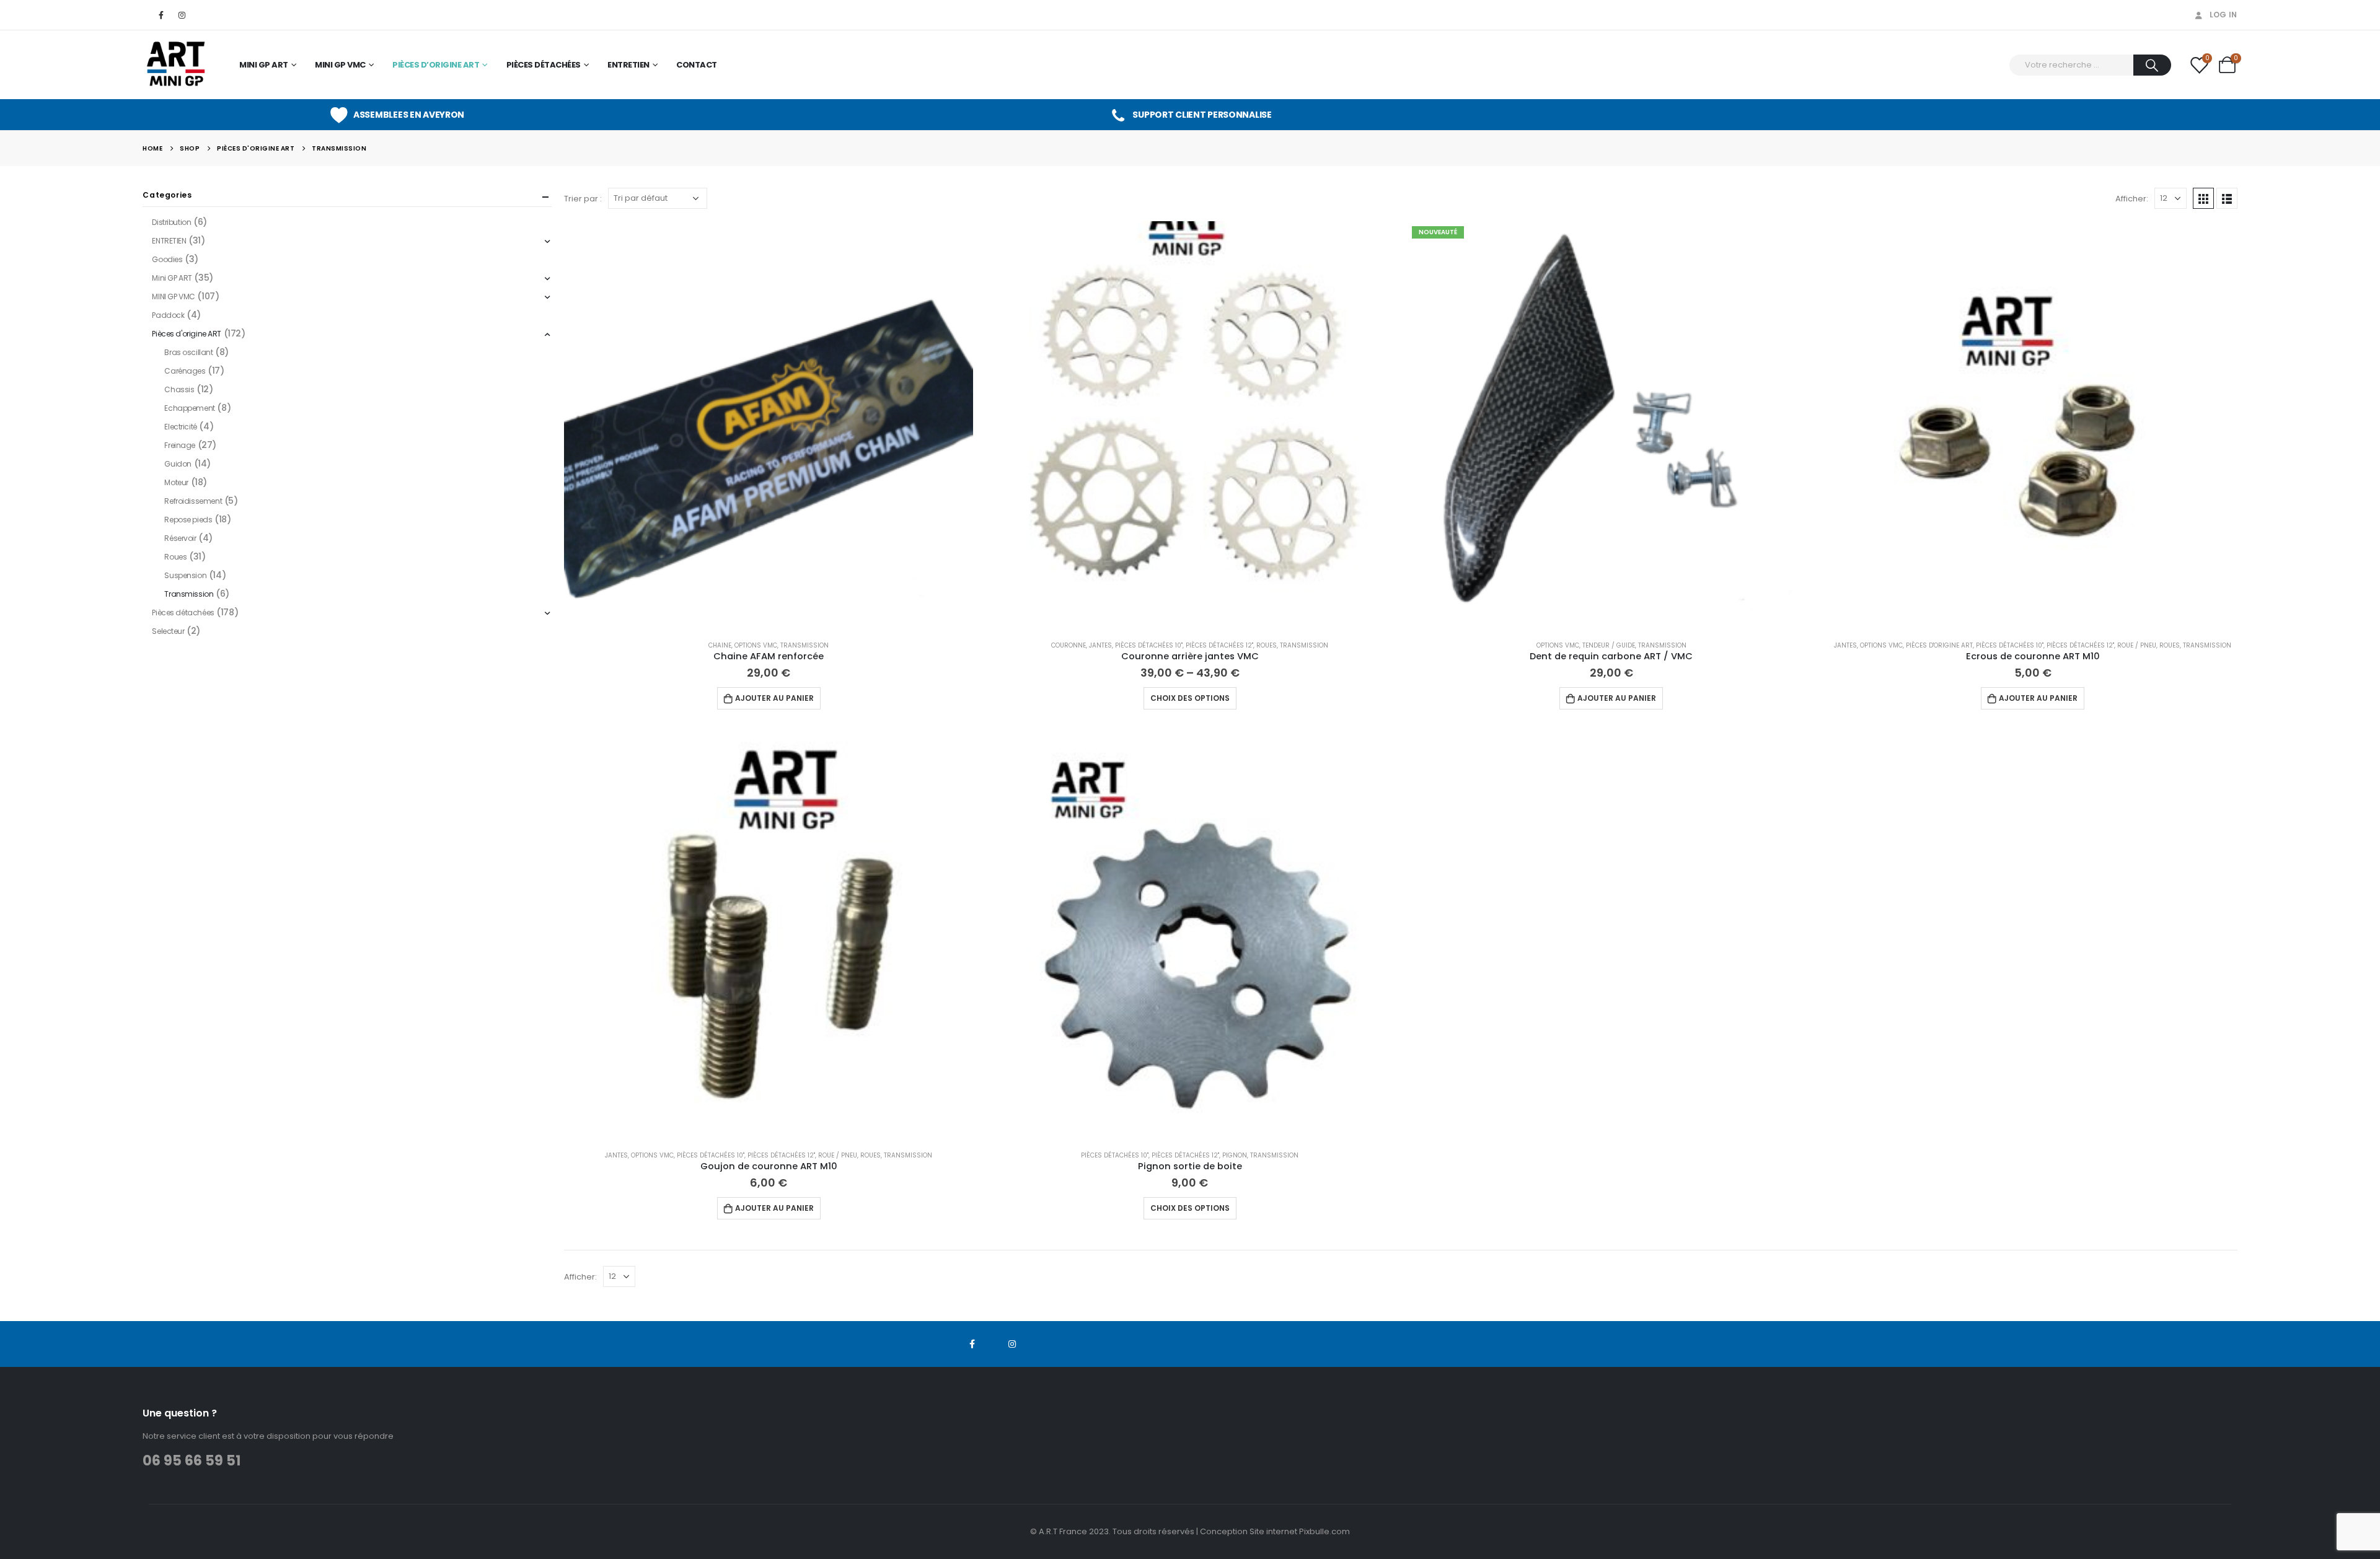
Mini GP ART (264, 65)
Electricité (180, 427)
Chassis (179, 389)
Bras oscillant (188, 352)
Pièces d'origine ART (1939, 645)
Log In (2224, 15)
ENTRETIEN (628, 65)
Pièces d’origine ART (436, 65)
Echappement (189, 408)
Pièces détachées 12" (1219, 645)
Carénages (185, 371)
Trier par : (583, 199)
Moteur (176, 482)
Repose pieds (188, 520)
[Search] (2152, 65)
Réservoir (180, 538)
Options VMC (756, 645)
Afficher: (2132, 199)
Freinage (180, 445)
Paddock (168, 315)
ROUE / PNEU (2137, 645)
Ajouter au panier (774, 698)
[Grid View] (2203, 198)
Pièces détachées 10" (1149, 645)
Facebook (972, 1344)
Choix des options (1190, 698)
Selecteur (168, 631)
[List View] (2227, 198)
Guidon (178, 464)
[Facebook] (161, 15)
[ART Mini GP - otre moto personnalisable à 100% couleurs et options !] (177, 65)
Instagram (1012, 1344)
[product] (769, 426)
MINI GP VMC (340, 65)
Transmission (804, 645)
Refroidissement (193, 501)
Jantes (1100, 645)
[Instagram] (182, 15)
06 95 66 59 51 (192, 1461)
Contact (697, 65)
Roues (1267, 645)
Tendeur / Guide (1609, 645)
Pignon (1235, 1155)
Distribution (171, 222)
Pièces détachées (544, 65)
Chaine (720, 645)
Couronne (1069, 645)
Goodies (167, 259)
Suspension (185, 575)
